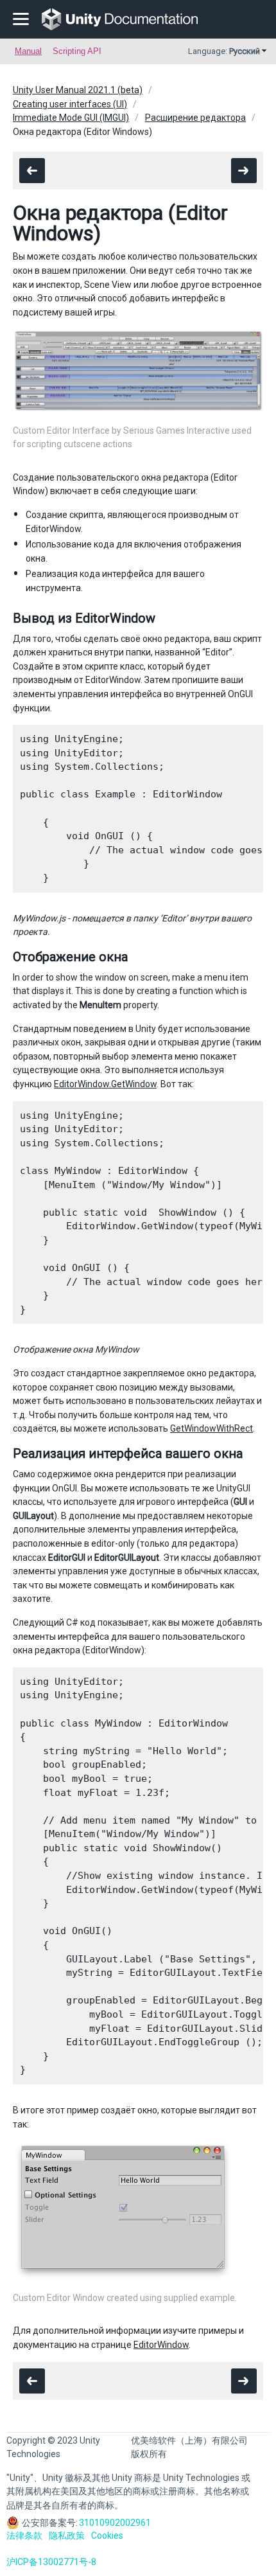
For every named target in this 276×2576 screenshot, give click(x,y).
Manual (28, 51)
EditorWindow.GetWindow (105, 1084)
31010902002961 (115, 2523)
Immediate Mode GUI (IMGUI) (71, 118)
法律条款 (24, 2536)
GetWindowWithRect (211, 1428)
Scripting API (77, 51)
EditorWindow (161, 2345)
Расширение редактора (195, 118)
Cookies (107, 2536)
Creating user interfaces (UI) (70, 104)
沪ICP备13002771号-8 (51, 2562)
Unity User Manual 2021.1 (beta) (78, 90)
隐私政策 (67, 2536)
